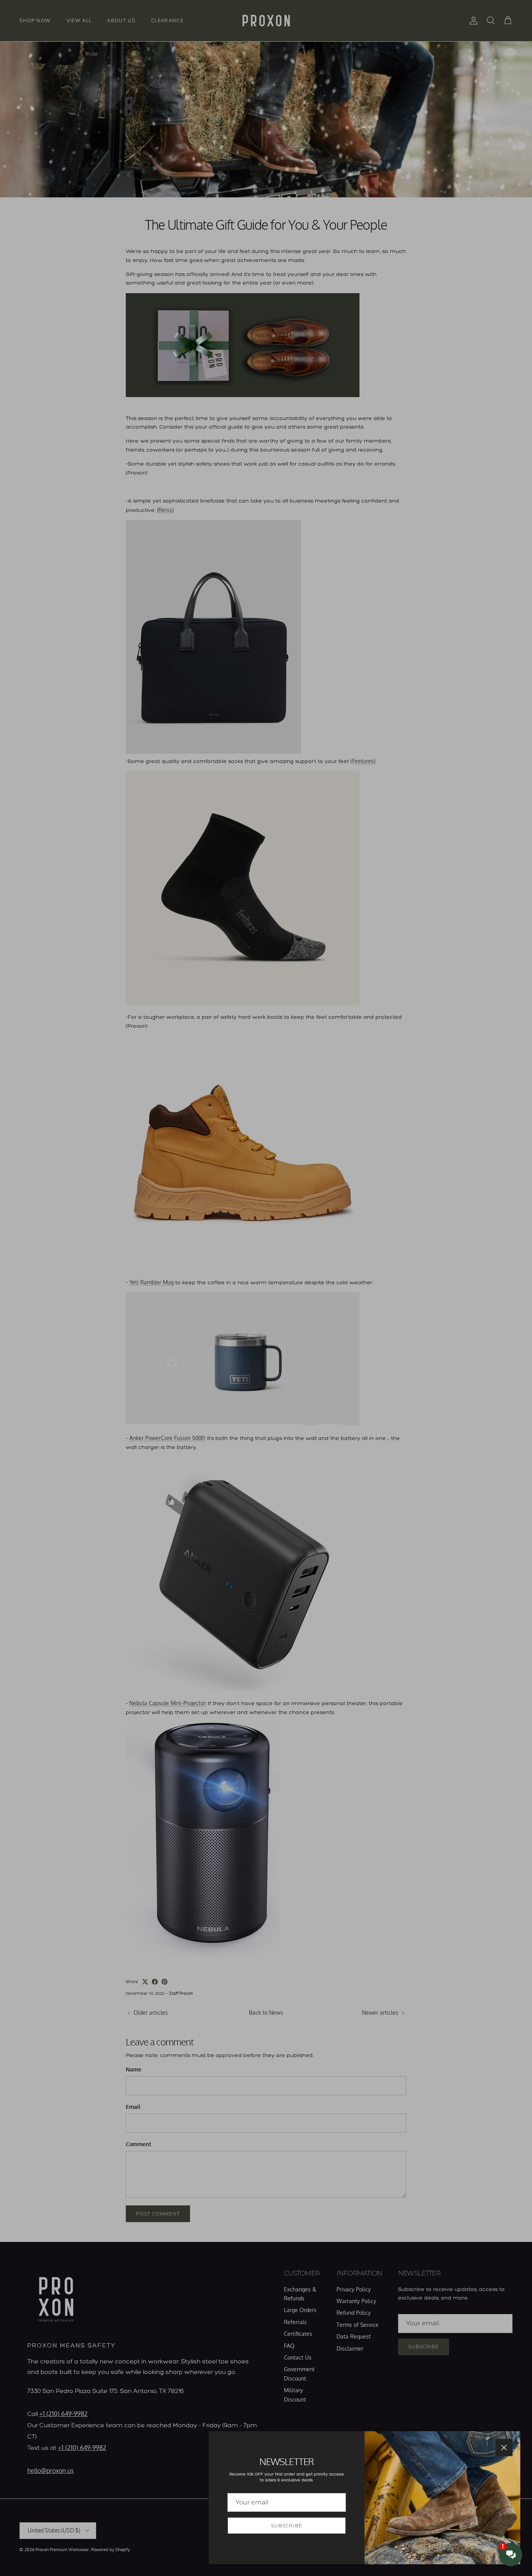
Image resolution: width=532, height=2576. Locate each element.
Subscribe (287, 2526)
